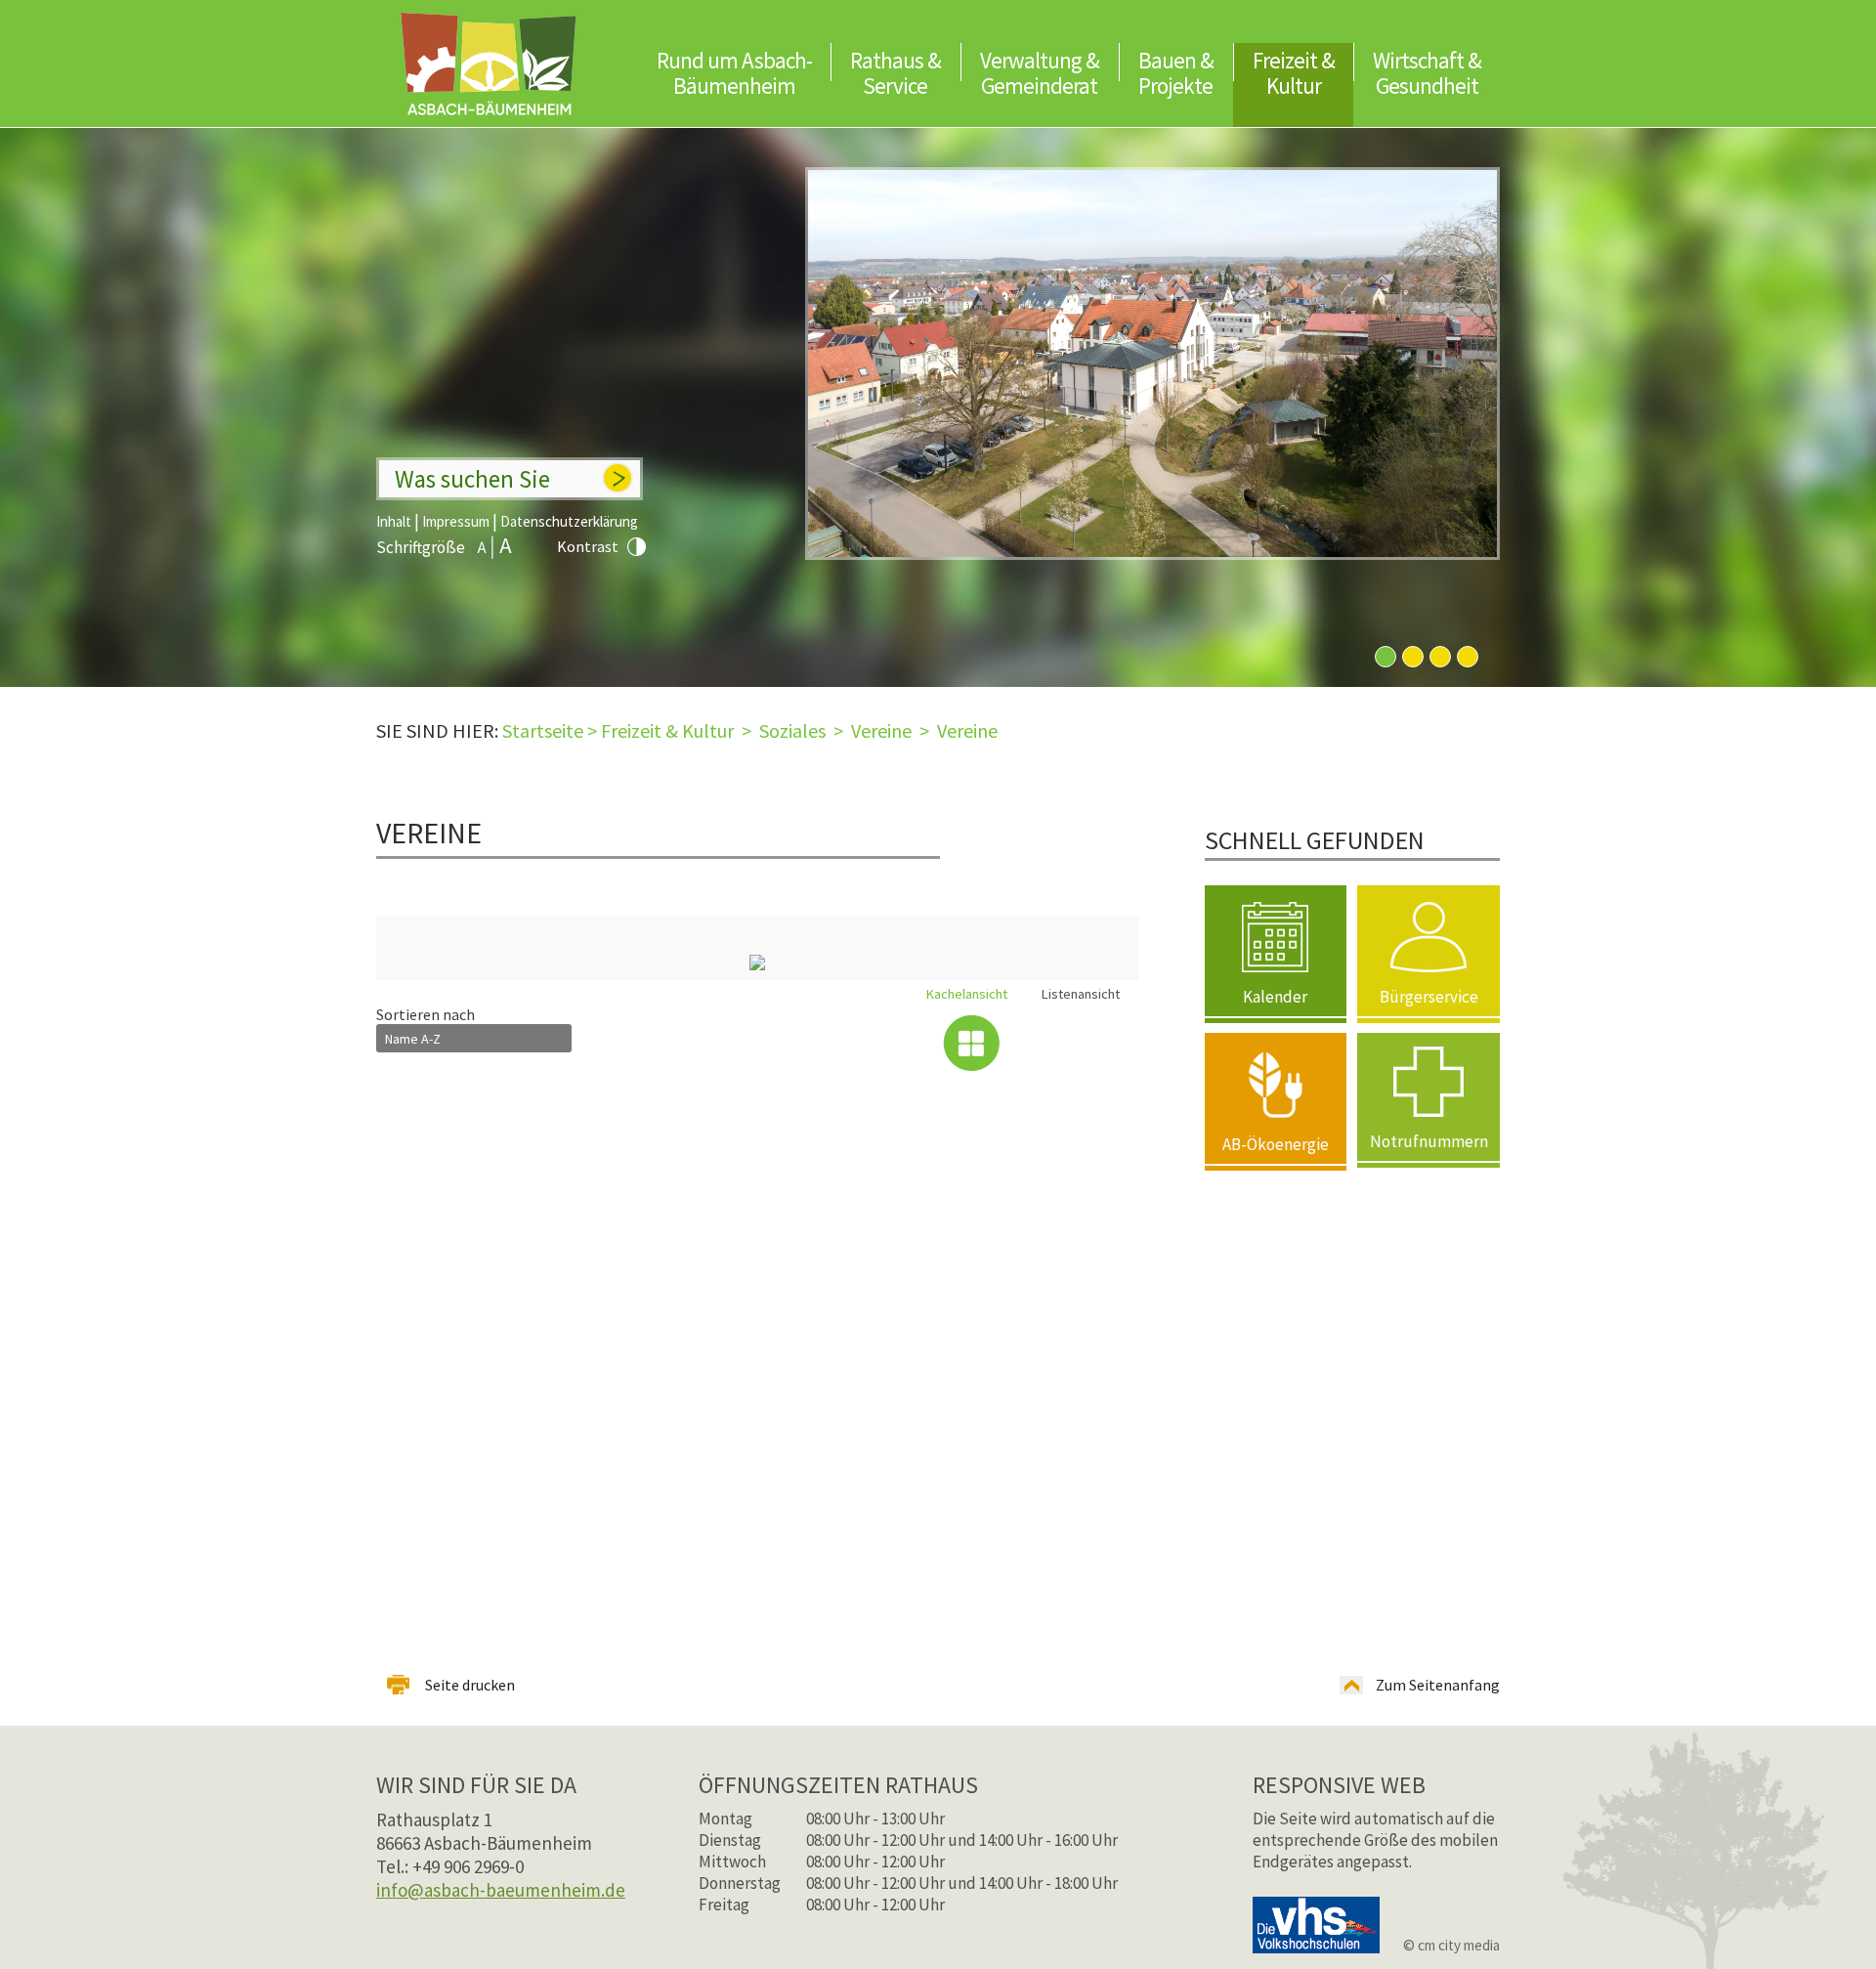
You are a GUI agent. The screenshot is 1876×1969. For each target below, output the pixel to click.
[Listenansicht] (1085, 1043)
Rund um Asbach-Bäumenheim (734, 73)
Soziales (792, 730)
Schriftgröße (421, 547)
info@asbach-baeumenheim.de (501, 1890)
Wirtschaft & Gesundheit (1427, 73)
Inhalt (394, 521)
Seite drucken (470, 1685)
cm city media (1459, 1945)
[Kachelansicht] (971, 1043)
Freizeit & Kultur (1294, 73)
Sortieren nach (426, 1014)
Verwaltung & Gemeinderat (1040, 73)
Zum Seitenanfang (1438, 1685)
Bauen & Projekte (1176, 73)
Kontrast (588, 546)
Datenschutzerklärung (569, 521)
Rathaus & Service (895, 73)
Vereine (881, 730)
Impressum (456, 521)
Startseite (543, 730)
